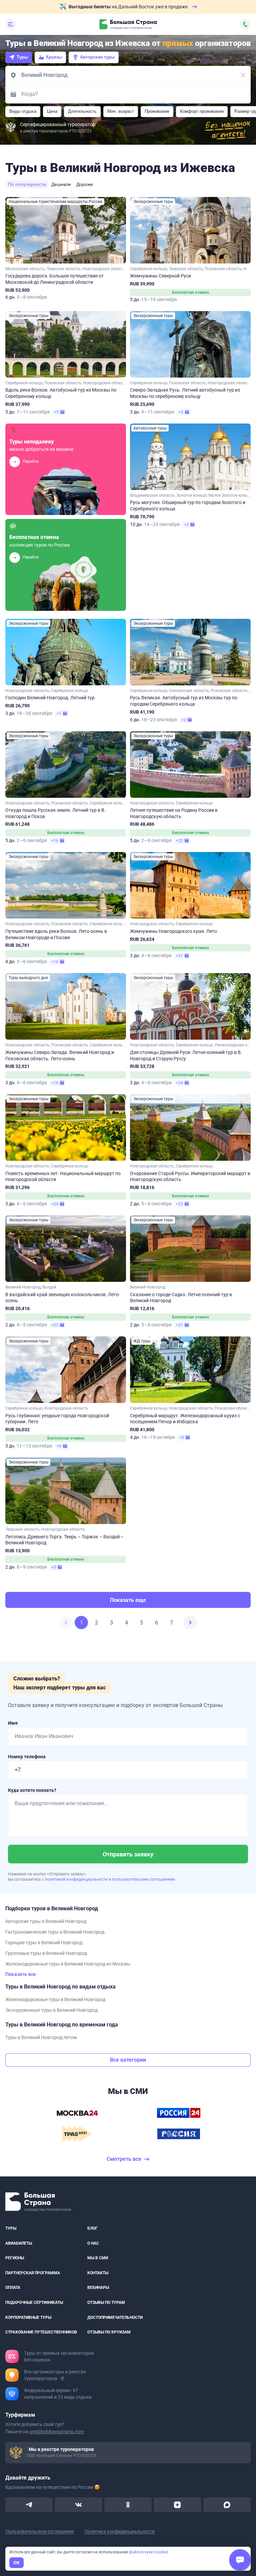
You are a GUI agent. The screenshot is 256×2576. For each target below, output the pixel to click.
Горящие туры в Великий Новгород (44, 1943)
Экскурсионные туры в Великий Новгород (51, 2010)
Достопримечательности (115, 2317)
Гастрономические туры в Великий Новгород (55, 1932)
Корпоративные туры (28, 2317)
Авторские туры (97, 57)
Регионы (15, 2258)
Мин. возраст (121, 111)
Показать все (21, 1974)
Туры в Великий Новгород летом (41, 2037)
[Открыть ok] (128, 2505)
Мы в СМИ (98, 2258)
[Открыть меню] (11, 24)
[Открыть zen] (177, 2505)
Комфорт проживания (202, 111)
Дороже (85, 184)
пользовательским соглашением (143, 1879)
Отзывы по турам (106, 2303)
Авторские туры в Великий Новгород (46, 1921)
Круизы (54, 57)
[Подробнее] (62, 2378)
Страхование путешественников (41, 2332)
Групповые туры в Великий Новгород (46, 1953)
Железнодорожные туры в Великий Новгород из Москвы (68, 1964)
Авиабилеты (19, 2243)
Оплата (13, 2288)
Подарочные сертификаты (34, 2303)
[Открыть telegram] (29, 2505)
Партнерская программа (33, 2273)
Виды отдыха (23, 111)
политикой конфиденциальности (77, 1879)
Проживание (157, 111)
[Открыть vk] (78, 2505)
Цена (52, 111)
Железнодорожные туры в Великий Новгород (55, 1999)
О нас (93, 2243)
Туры (22, 57)
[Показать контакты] (245, 24)
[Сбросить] (243, 75)
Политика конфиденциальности (119, 2531)
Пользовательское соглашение (39, 2531)
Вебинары (98, 2288)
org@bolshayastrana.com (56, 2432)
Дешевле (61, 184)
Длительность (82, 111)
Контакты (98, 2273)
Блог (92, 2228)
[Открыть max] (227, 2505)
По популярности (27, 184)
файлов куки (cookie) (149, 2552)
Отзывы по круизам (109, 2332)
